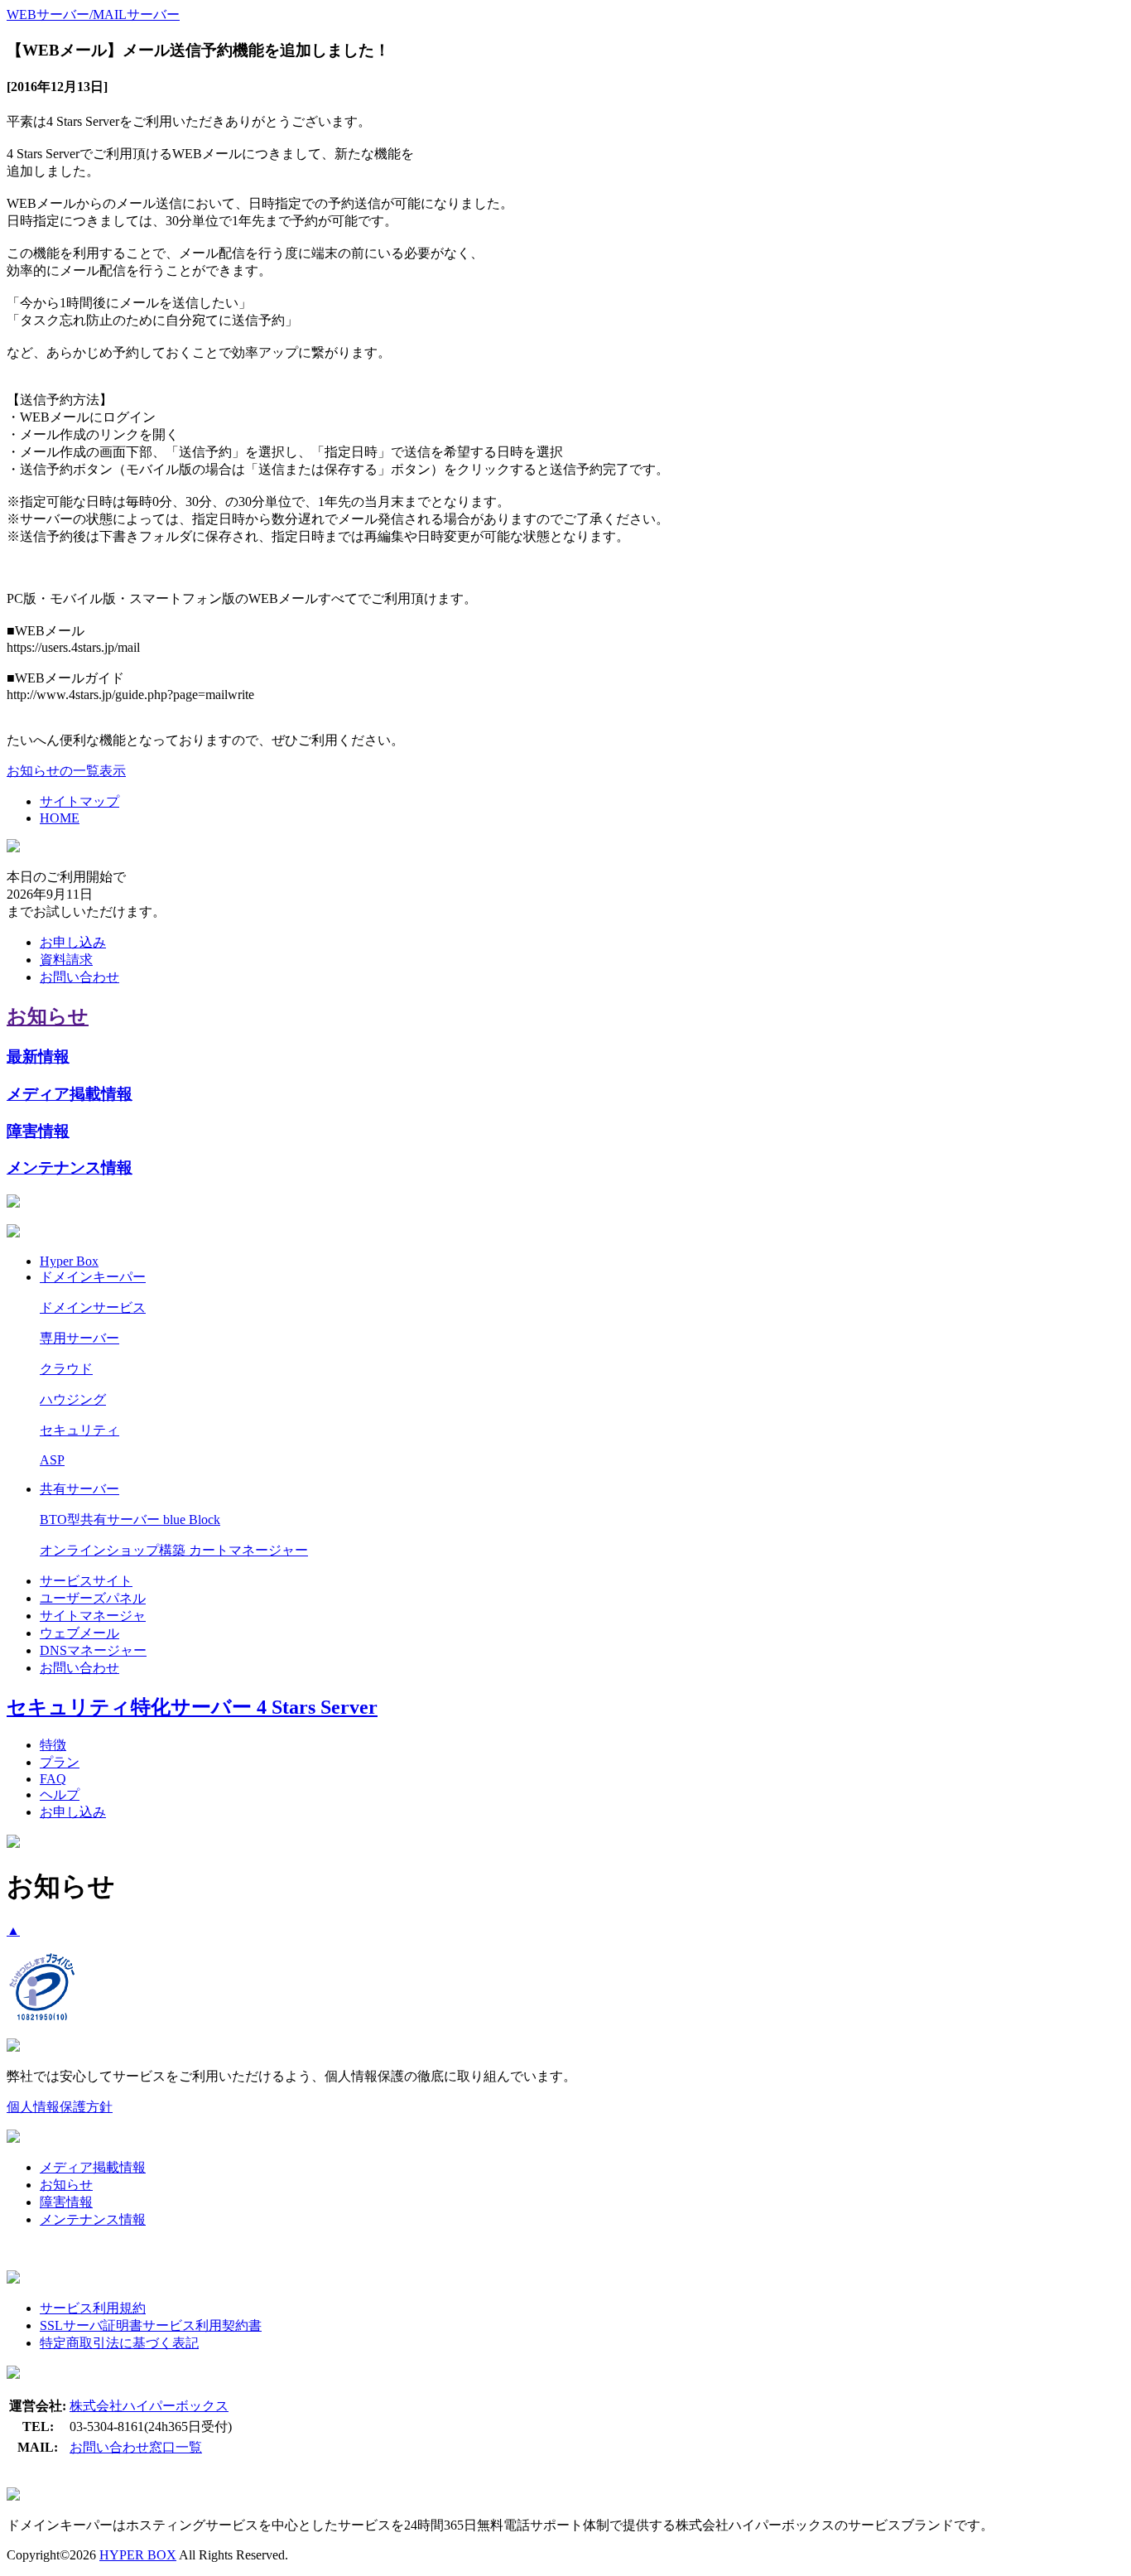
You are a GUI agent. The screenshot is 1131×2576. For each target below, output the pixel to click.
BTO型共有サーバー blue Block (130, 1520)
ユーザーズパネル (93, 1598)
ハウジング (73, 1399)
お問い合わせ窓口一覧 (136, 2447)
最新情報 (38, 1056)
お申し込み (73, 942)
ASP (52, 1460)
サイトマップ (79, 801)
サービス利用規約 (93, 2308)
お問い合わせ (79, 977)
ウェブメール (79, 1633)
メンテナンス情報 (70, 1167)
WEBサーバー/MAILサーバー (93, 14)
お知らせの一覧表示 (66, 771)
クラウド (66, 1369)
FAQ (53, 1779)
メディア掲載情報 (70, 1094)
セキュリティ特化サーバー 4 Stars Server (192, 1707)
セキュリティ (79, 1430)
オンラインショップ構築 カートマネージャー (174, 1550)
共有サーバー (79, 1489)
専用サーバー (79, 1338)
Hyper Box (69, 1261)
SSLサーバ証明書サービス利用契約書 (151, 2325)
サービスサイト (86, 1581)
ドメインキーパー (93, 1277)
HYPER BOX (138, 2555)
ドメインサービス (93, 1307)
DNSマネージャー (93, 1650)
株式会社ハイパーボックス (149, 2406)
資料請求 (66, 960)
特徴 (53, 1745)
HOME (60, 818)
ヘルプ (60, 1795)
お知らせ (48, 1016)
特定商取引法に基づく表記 (119, 2343)
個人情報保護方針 (60, 2107)
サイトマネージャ (93, 1616)
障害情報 (38, 1131)
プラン (60, 1762)
